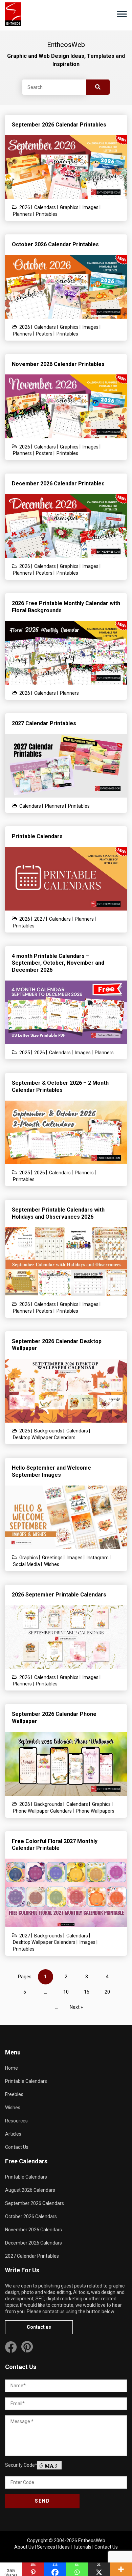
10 (66, 1992)
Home (12, 2068)
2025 (25, 1053)
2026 (25, 207)
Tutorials (82, 2547)
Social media (26, 1564)
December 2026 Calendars (34, 2243)
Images (91, 207)
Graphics (69, 207)
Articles (13, 2134)
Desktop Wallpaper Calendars (44, 1437)
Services (46, 2547)
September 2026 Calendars (35, 2203)
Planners (22, 214)
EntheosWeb (92, 2540)
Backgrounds (48, 1431)
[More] (121, 2569)
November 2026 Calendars (34, 2230)
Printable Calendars (26, 2081)
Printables (47, 214)
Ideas (64, 2547)
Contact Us (17, 2147)
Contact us (39, 2327)
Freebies (14, 2094)
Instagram (98, 1558)
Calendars (45, 207)
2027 (40, 919)
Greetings (52, 1558)
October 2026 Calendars (31, 2216)
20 (107, 1992)
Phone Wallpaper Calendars (42, 1811)
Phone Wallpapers (95, 1811)
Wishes (52, 1564)
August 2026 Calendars (30, 2190)
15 (87, 1992)
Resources (16, 2121)
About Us (24, 2547)
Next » (76, 2007)
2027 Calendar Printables (32, 2256)
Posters (44, 334)
